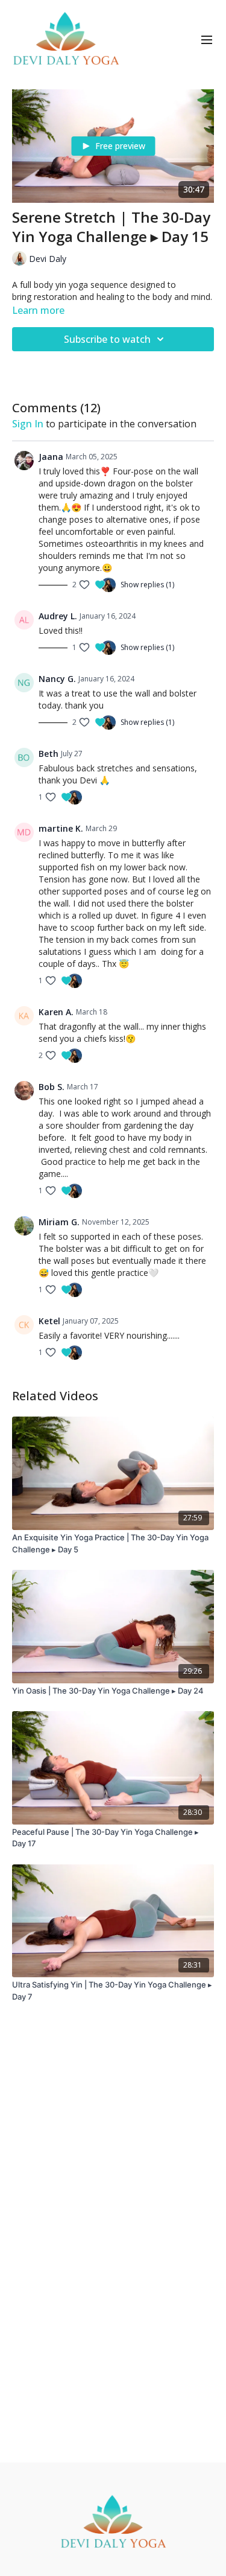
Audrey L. (58, 616)
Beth (49, 754)
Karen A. (56, 1012)
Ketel (49, 1321)
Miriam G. (59, 1222)
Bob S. (52, 1087)
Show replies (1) (147, 585)
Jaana (51, 457)
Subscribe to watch (107, 339)
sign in (28, 424)
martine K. (61, 828)
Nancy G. (57, 679)
